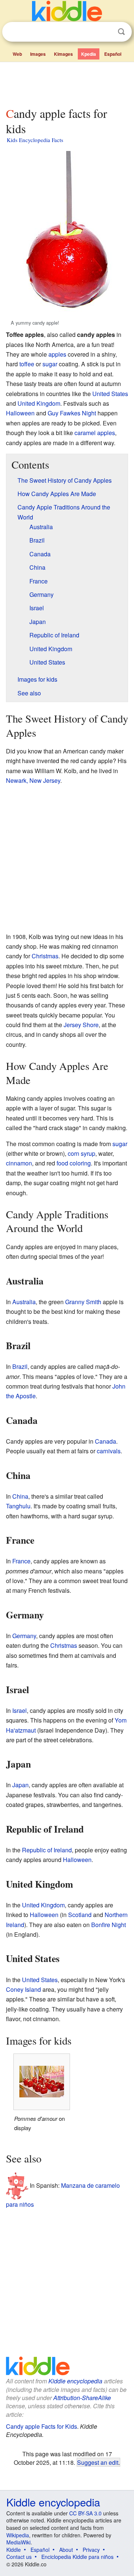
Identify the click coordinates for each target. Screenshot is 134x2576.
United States (110, 394)
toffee (27, 364)
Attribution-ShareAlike (82, 2398)
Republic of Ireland (47, 1850)
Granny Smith (83, 1302)
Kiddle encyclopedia (75, 2381)
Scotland (80, 1915)
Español (113, 54)
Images (38, 54)
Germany (24, 1636)
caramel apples (95, 433)
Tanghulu (18, 1506)
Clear (106, 32)
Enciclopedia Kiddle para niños (77, 2557)
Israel (20, 1710)
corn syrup (82, 1153)
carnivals (109, 1451)
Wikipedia (18, 2535)
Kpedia (89, 54)
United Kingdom (39, 403)
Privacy (91, 2550)
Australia (24, 1302)
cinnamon (19, 1163)
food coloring (74, 1163)
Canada (106, 1441)
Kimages (63, 54)
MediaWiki (18, 2542)
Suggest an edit (98, 2462)
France (21, 1561)
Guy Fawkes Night (72, 413)
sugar (50, 364)
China (20, 1496)
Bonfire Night (109, 1925)
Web (17, 54)
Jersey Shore (81, 1025)
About (66, 2550)
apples (57, 354)
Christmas (45, 956)
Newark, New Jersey (33, 780)
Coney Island (23, 1989)
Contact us (19, 2557)
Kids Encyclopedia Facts (35, 140)
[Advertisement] (67, 83)
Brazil (20, 1366)
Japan (20, 1785)
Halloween (20, 413)
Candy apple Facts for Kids (42, 2426)
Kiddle (14, 2550)
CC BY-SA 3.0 (85, 2513)
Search (121, 32)
